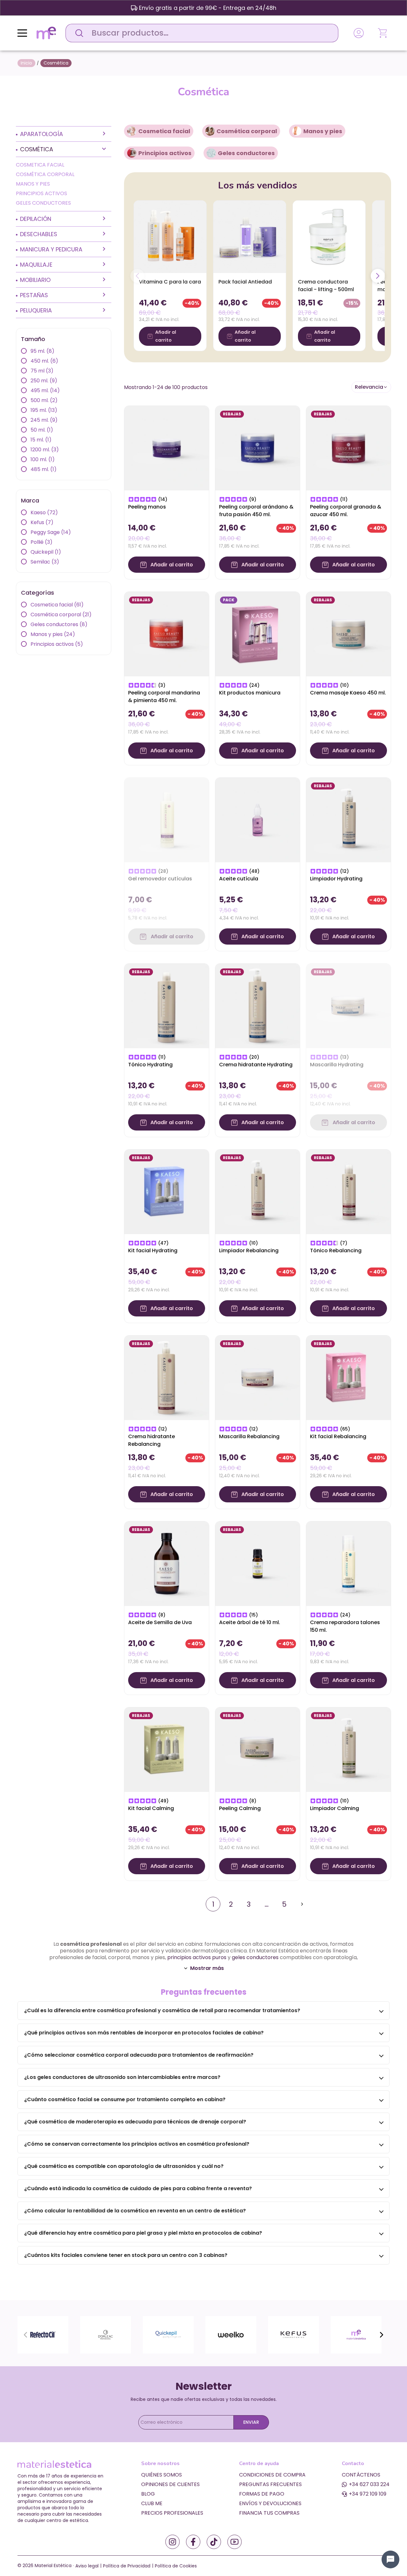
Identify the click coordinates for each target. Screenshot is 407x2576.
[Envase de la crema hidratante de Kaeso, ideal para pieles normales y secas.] (258, 1005)
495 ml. (45, 390)
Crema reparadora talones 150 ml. (345, 1626)
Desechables (39, 234)
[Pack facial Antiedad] (250, 237)
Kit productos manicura (250, 693)
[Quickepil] (168, 2335)
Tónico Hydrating (150, 1065)
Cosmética (37, 149)
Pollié (41, 542)
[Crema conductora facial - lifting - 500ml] (329, 237)
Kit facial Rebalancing (338, 1436)
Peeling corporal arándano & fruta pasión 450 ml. (256, 511)
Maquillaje (36, 265)
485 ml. (44, 469)
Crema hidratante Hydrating (256, 1065)
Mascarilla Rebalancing (249, 1436)
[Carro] (383, 33)
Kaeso (44, 512)
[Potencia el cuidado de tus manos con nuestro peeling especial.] (167, 448)
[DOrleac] (106, 2335)
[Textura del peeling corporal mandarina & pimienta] (167, 634)
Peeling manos (147, 507)
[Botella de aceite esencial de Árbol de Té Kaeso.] (258, 1563)
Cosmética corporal (45, 174)
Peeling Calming (240, 1808)
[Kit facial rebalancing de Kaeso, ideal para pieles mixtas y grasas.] (348, 1377)
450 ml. (44, 361)
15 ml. (41, 440)
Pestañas (34, 295)
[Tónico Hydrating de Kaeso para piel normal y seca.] (167, 1005)
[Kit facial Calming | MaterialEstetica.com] (167, 1749)
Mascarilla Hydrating (337, 1065)
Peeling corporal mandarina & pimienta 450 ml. (164, 697)
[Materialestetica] (46, 33)
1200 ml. (45, 450)
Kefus (42, 522)
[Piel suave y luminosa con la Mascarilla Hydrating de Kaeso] (348, 1005)
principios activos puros (197, 1957)
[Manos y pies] (297, 131)
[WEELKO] (231, 2335)
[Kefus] (293, 2335)
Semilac (45, 562)
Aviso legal (87, 2566)
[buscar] (78, 33)
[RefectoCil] (43, 2335)
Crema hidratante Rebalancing (152, 1440)
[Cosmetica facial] (132, 131)
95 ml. (42, 351)
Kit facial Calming (151, 1808)
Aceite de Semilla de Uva (160, 1622)
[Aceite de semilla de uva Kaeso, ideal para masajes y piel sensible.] (167, 1563)
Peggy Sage (51, 532)
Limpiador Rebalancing (249, 1250)
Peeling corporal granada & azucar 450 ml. (346, 511)
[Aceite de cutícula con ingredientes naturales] (258, 820)
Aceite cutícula (239, 879)
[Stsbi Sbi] (172, 2542)
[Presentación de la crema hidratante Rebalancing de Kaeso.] (167, 1377)
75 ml (42, 371)
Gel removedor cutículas (160, 879)
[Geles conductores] (211, 153)
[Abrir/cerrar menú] (22, 33)
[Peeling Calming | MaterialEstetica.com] (258, 1749)
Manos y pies (33, 184)
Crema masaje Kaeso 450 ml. (348, 693)
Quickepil (46, 552)
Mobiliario (35, 280)
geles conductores (255, 1957)
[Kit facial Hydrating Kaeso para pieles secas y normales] (167, 1191)
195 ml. (44, 410)
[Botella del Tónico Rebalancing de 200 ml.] (348, 1191)
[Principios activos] (132, 153)
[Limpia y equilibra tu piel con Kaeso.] (258, 1191)
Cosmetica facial (40, 165)
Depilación (36, 219)
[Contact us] (390, 2559)
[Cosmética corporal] (210, 131)
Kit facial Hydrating (153, 1250)
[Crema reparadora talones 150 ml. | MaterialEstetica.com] (348, 1563)
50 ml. (42, 430)
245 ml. (44, 420)
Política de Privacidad (127, 2566)
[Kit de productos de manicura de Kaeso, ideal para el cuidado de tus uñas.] (258, 634)
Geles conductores (43, 203)
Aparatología (41, 134)
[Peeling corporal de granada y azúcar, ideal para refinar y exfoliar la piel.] (348, 448)
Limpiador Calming (335, 1808)
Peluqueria (36, 310)
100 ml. (43, 459)
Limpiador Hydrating (336, 879)
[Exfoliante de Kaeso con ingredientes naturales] (258, 448)
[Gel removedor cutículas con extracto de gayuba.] (167, 820)
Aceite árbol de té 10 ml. (250, 1622)
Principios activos (41, 193)
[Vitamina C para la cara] (170, 237)
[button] (371, 387)
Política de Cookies (176, 2566)
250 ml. (44, 381)
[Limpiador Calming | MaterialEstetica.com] (348, 1749)
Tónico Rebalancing (336, 1250)
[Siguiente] (378, 276)
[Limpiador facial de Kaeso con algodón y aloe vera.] (348, 820)
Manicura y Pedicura (51, 249)
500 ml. (44, 400)
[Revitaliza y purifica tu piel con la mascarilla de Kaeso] (258, 1377)
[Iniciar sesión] (359, 33)
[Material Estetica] (356, 2335)
